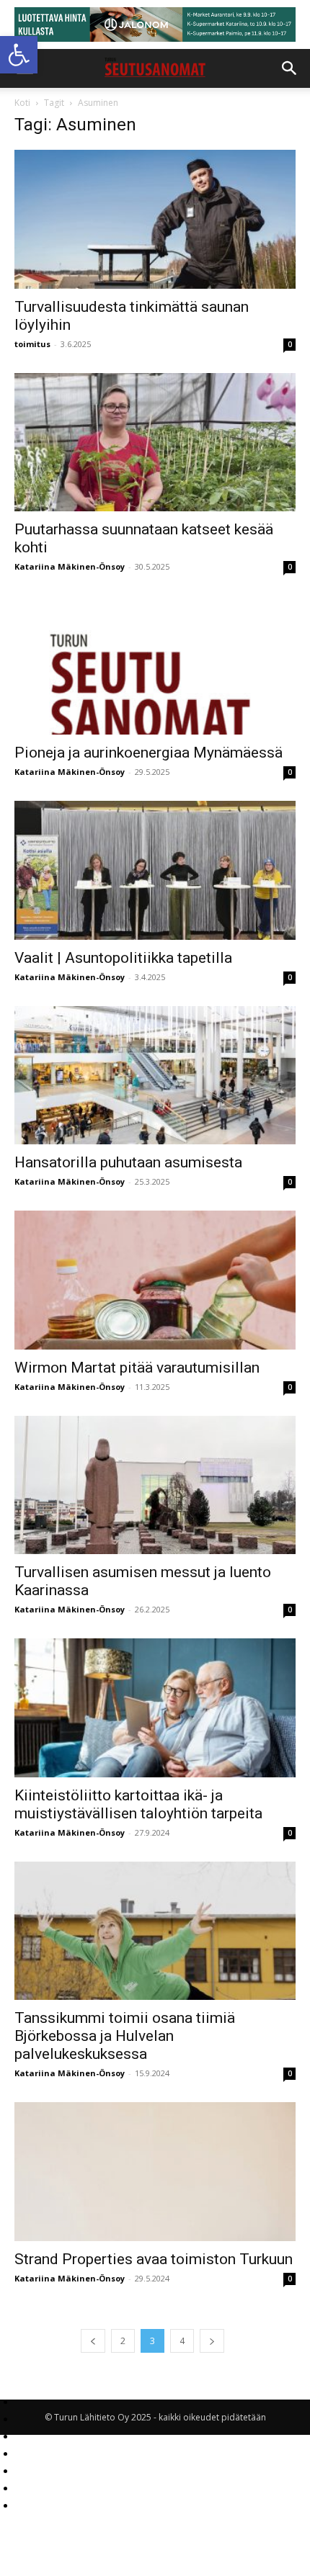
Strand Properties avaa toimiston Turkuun (154, 2259)
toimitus (32, 344)
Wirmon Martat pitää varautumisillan (137, 1368)
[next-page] (212, 2341)
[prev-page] (93, 2341)
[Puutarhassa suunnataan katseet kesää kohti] (155, 443)
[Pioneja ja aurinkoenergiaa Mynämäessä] (155, 665)
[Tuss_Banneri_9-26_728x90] (155, 24)
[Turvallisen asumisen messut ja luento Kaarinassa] (155, 1485)
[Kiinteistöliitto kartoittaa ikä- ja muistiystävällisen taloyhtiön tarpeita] (155, 1708)
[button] (19, 55)
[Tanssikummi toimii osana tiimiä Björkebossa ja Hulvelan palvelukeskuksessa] (155, 1931)
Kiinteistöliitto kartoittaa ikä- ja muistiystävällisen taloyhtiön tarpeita (138, 1804)
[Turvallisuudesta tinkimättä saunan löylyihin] (155, 219)
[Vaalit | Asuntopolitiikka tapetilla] (155, 870)
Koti (22, 103)
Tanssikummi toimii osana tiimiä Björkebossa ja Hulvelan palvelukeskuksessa (125, 2036)
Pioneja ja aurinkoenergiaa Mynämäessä (149, 753)
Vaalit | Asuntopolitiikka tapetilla (123, 958)
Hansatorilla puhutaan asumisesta (128, 1162)
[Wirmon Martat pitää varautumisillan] (155, 1280)
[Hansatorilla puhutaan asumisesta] (155, 1076)
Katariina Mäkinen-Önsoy (70, 566)
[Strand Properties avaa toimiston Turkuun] (155, 2172)
